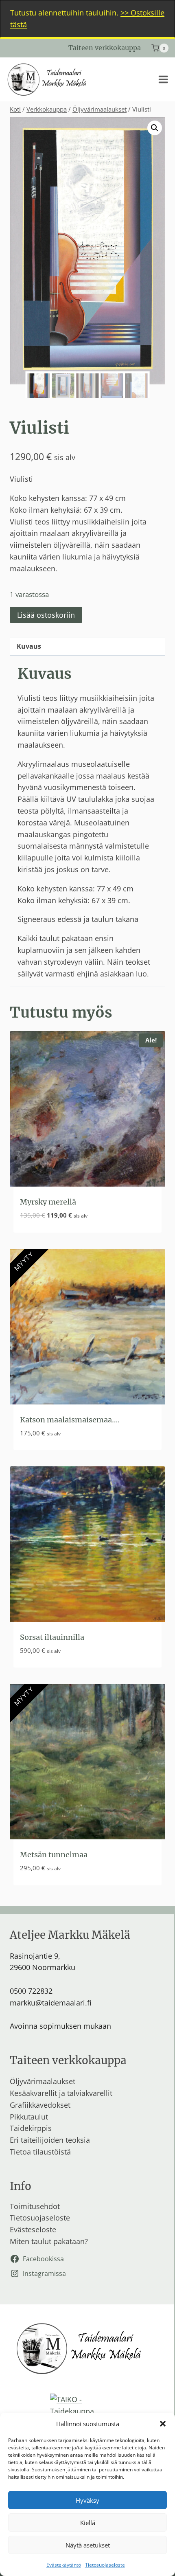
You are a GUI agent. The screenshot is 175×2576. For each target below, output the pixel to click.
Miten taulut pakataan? (49, 2241)
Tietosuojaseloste (105, 2565)
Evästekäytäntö (64, 2565)
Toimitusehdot (35, 2206)
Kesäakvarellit (33, 2093)
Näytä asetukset (88, 2545)
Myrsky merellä (48, 1202)
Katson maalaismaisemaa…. (70, 1420)
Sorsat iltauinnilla (52, 1637)
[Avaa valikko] (163, 79)
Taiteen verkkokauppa (105, 48)
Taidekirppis (31, 2128)
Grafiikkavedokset (40, 2105)
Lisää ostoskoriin (46, 615)
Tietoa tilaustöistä (40, 2152)
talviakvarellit (90, 2093)
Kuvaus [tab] (29, 646)
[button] (163, 2424)
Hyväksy (87, 2500)
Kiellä (88, 2523)
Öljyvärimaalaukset (43, 2081)
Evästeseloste (33, 2229)
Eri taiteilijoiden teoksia (50, 2140)
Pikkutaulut (29, 2117)
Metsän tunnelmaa (54, 1855)
